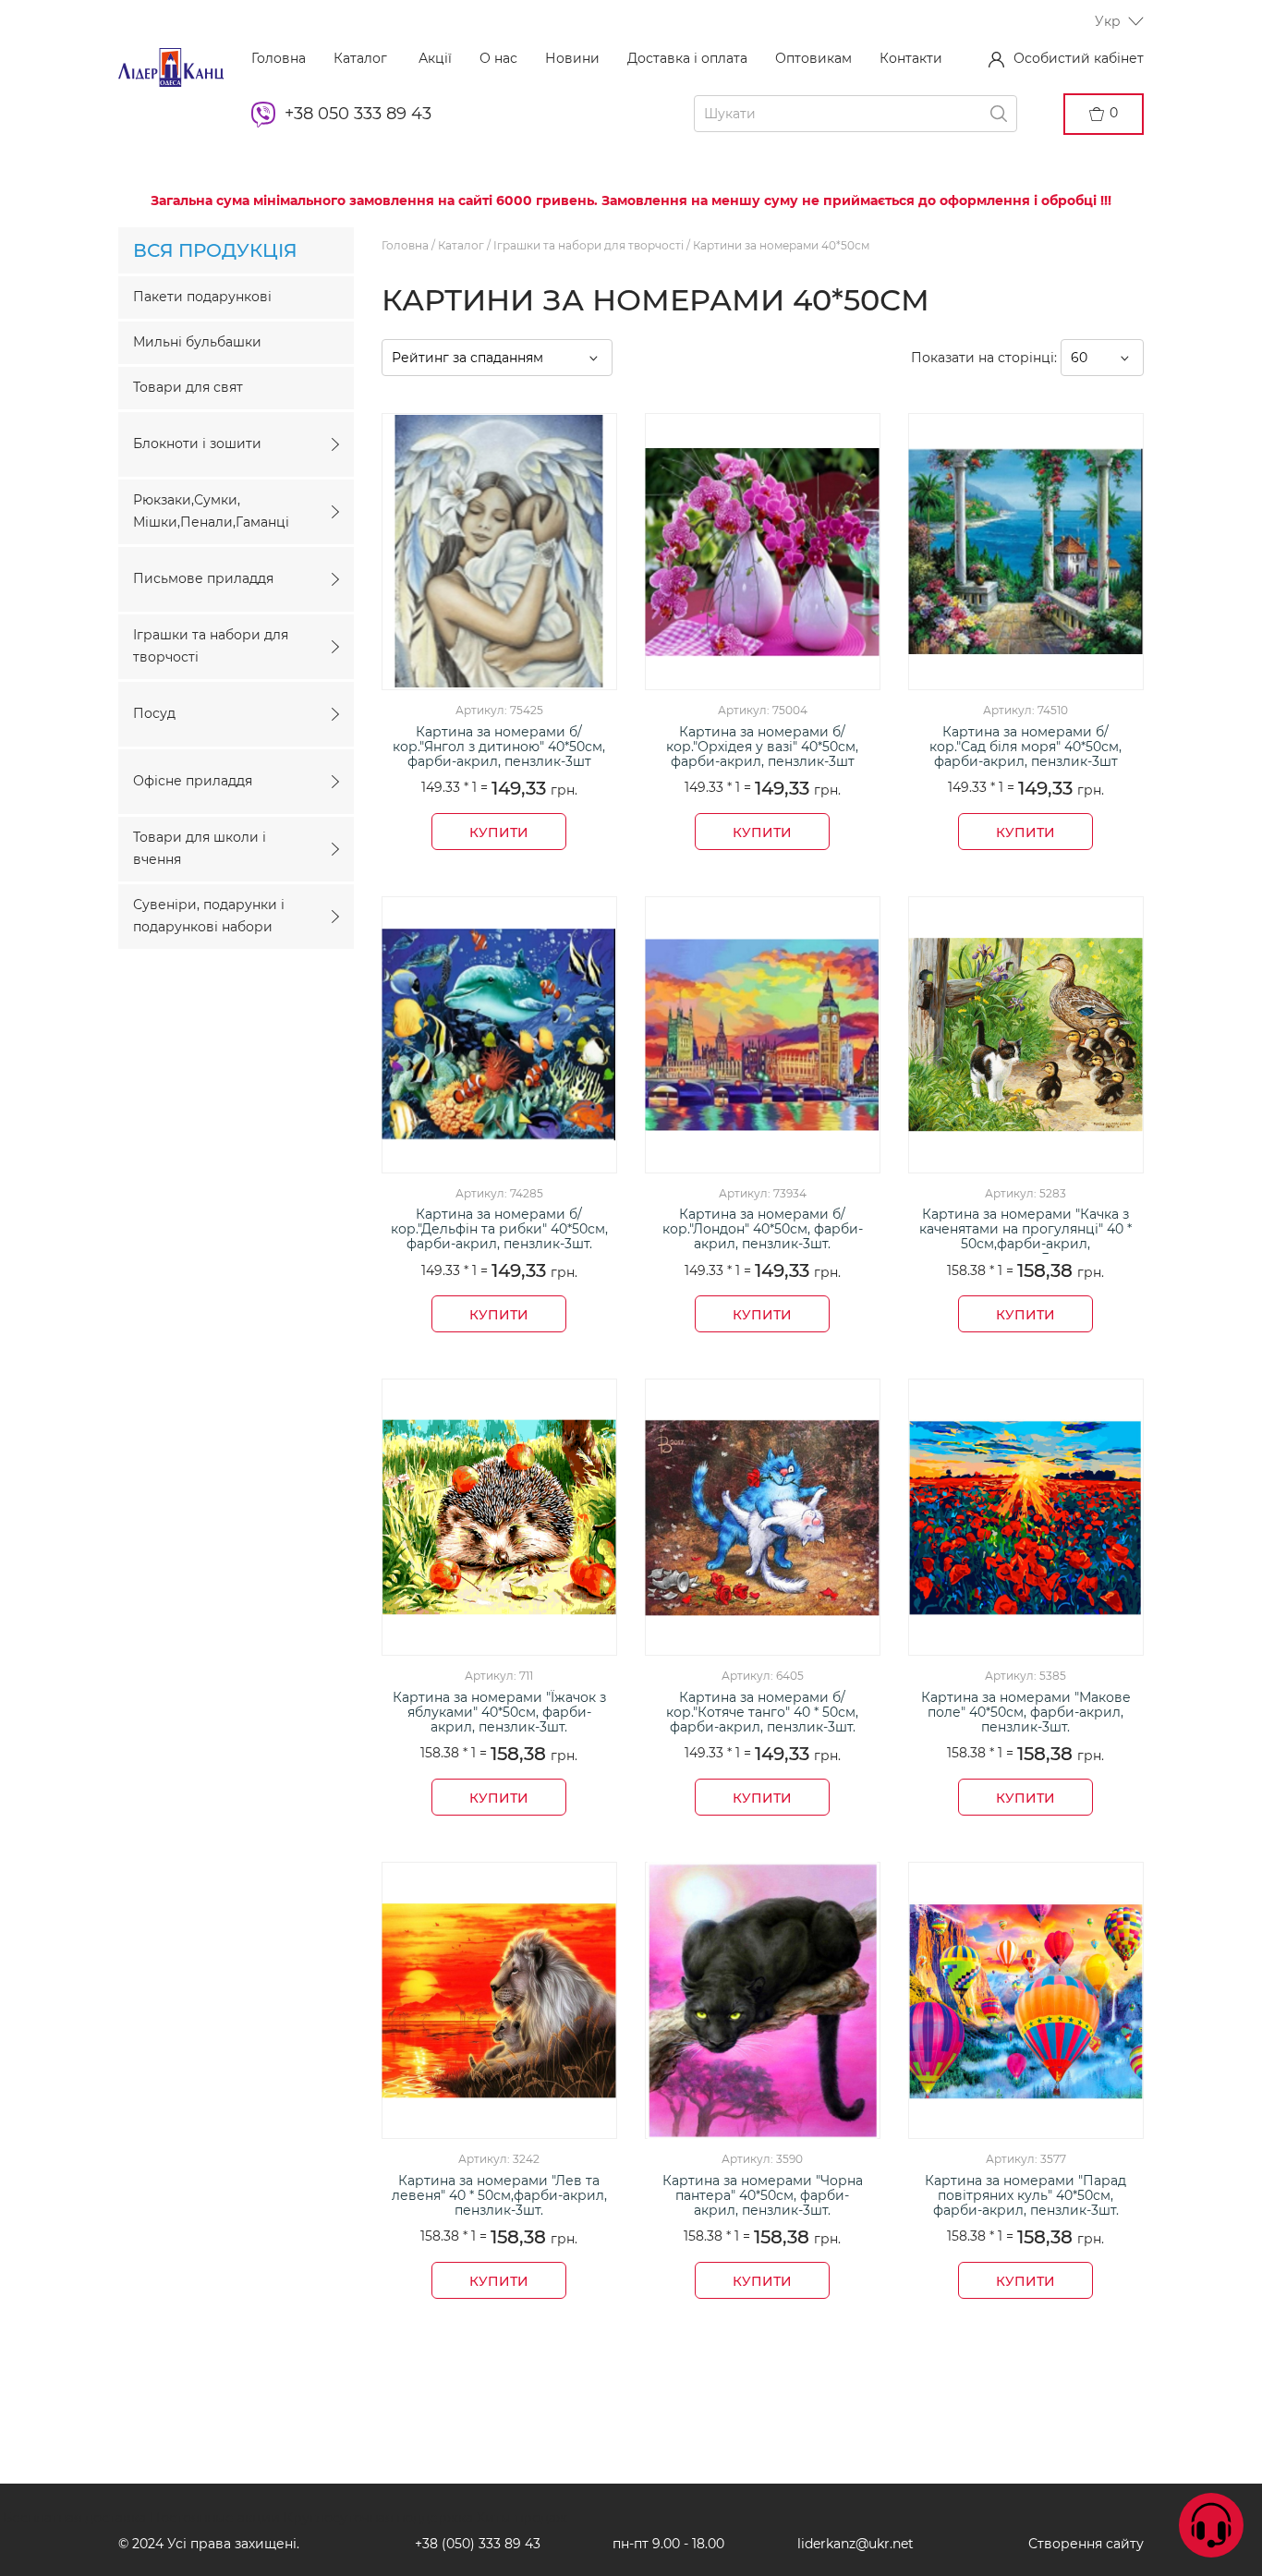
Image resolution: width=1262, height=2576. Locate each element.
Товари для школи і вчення (200, 848)
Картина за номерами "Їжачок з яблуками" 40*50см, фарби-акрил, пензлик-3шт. (499, 1713)
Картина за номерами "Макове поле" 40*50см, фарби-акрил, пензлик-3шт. (1026, 1713)
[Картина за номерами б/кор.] (499, 552)
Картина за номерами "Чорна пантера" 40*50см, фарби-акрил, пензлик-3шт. (763, 2196)
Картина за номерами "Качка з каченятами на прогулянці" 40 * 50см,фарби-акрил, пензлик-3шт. (1025, 1230)
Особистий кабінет (1079, 58)
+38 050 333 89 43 (358, 114)
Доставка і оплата (687, 58)
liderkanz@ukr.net (855, 2544)
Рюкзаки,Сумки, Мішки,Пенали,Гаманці (211, 511)
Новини (572, 58)
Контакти (911, 58)
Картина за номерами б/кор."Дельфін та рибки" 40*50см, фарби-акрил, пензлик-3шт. (499, 1229)
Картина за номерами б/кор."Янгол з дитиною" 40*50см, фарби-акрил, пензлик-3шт (499, 747)
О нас (498, 58)
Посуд (154, 713)
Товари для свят (188, 387)
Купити (499, 832)
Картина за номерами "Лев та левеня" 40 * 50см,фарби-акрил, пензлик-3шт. (499, 2196)
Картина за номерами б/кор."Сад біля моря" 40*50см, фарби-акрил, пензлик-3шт (1025, 747)
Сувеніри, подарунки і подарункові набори (209, 916)
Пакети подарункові (202, 297)
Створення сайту (1086, 2544)
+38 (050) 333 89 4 (474, 2544)
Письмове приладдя (203, 578)
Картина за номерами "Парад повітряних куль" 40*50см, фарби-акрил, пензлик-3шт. (1025, 2196)
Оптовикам (813, 58)
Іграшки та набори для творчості (211, 646)
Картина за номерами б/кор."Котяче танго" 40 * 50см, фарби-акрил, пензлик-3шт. (762, 1713)
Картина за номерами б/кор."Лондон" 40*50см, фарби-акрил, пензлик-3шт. (763, 1229)
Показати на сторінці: (986, 358)
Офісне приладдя (193, 781)
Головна (279, 58)
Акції (433, 58)
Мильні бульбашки (197, 342)
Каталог (360, 58)
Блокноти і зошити (197, 444)
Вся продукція (215, 250)
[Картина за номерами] (1026, 1035)
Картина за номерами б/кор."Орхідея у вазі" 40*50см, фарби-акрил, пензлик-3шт (762, 747)
